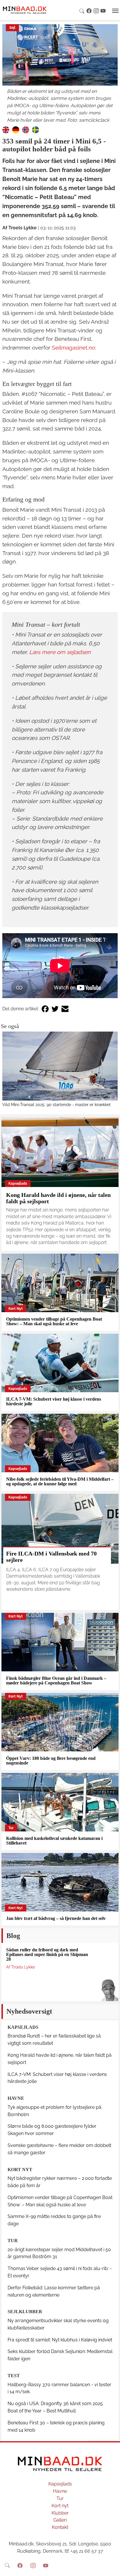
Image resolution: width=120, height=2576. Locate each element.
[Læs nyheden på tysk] (16, 130)
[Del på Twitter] (55, 1009)
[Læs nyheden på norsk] (26, 130)
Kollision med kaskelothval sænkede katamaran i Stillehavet (54, 1841)
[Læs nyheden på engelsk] (6, 130)
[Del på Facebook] (45, 1009)
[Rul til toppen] (112, 2568)
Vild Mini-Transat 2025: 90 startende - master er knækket (57, 1104)
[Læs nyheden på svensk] (36, 130)
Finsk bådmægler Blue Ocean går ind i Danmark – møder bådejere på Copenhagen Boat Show (56, 1681)
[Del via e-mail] (65, 1009)
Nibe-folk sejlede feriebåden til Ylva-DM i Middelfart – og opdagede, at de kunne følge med (60, 1481)
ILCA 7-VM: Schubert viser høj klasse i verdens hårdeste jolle (54, 1401)
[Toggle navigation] (115, 11)
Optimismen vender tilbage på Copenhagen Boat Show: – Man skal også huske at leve (54, 1321)
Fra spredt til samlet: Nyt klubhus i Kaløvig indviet (60, 2340)
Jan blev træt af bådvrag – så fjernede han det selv (56, 1918)
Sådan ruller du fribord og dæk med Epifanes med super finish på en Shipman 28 (47, 1954)
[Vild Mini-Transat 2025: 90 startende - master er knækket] (60, 1066)
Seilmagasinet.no (73, 348)
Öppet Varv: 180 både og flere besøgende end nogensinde (51, 1761)
